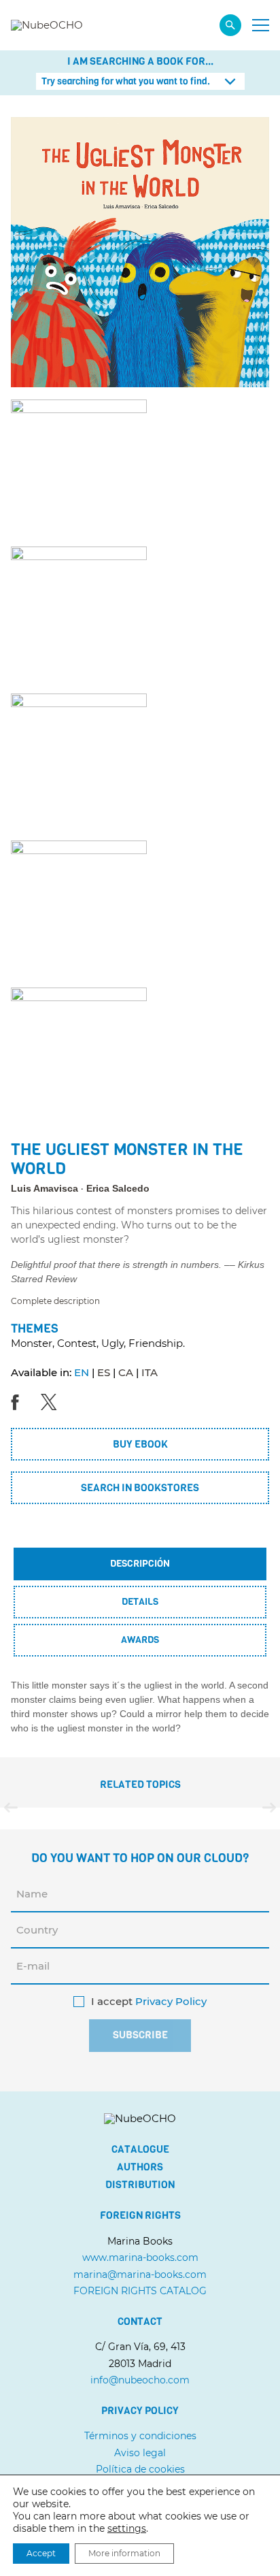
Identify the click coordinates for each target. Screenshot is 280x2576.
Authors (140, 2167)
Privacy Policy (171, 2002)
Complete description (55, 1301)
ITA (150, 1372)
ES (104, 1372)
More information (124, 2553)
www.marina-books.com (140, 2257)
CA (126, 1372)
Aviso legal (140, 2453)
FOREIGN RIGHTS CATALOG (140, 2291)
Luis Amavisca (45, 1188)
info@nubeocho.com (140, 2380)
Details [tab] (140, 1602)
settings (127, 2528)
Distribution (140, 2185)
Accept (41, 2553)
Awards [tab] (140, 1640)
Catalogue (140, 2149)
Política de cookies (140, 2469)
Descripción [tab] (140, 1564)
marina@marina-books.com (140, 2275)
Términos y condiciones (140, 2436)
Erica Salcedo (118, 1188)
